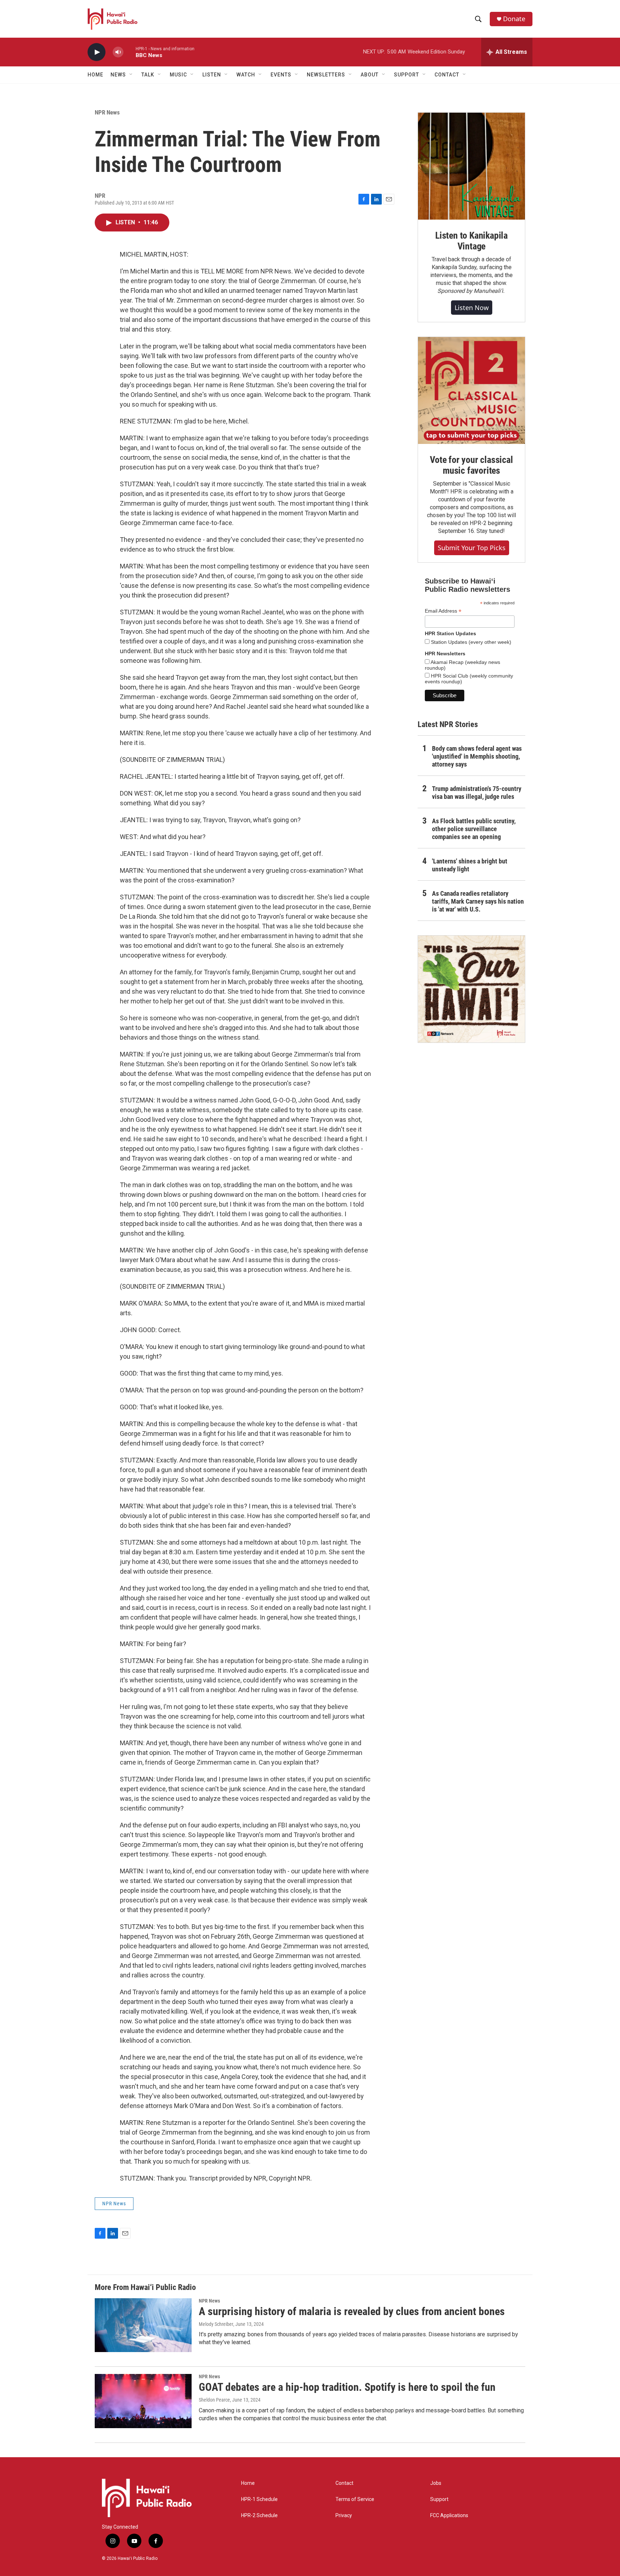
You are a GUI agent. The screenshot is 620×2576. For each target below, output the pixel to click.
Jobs (436, 2483)
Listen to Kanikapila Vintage (471, 241)
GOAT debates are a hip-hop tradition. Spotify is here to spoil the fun (347, 2387)
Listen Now (472, 308)
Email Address (443, 611)
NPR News (107, 112)
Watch (246, 75)
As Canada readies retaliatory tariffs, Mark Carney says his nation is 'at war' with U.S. (478, 901)
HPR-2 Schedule (259, 2516)
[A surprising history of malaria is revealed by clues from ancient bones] (143, 2325)
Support (439, 2499)
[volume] (118, 52)
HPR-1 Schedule (259, 2499)
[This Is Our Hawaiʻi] (471, 989)
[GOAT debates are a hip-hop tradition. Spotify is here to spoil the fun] (143, 2401)
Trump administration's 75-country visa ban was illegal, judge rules (477, 793)
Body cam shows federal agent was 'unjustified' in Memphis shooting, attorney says (477, 756)
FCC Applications (449, 2516)
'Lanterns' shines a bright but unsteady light (470, 865)
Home (95, 75)
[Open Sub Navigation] (131, 75)
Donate (514, 19)
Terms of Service (355, 2499)
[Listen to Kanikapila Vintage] (471, 166)
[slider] (130, 52)
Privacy (344, 2516)
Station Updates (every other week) (470, 642)
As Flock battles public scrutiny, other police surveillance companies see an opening (474, 829)
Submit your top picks (472, 548)
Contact (344, 2483)
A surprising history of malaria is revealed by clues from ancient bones (352, 2311)
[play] (97, 52)
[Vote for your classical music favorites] (471, 390)
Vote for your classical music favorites (471, 465)
